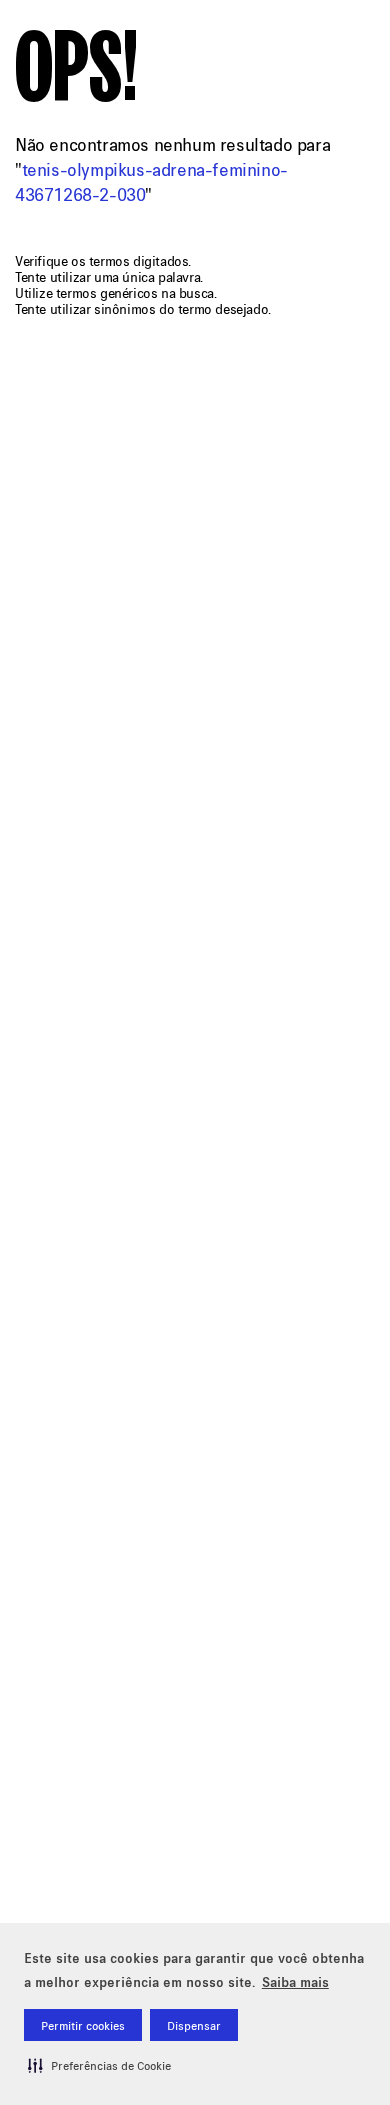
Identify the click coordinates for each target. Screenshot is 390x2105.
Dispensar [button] (194, 2025)
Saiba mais (295, 1981)
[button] (99, 2065)
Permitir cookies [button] (83, 2025)
